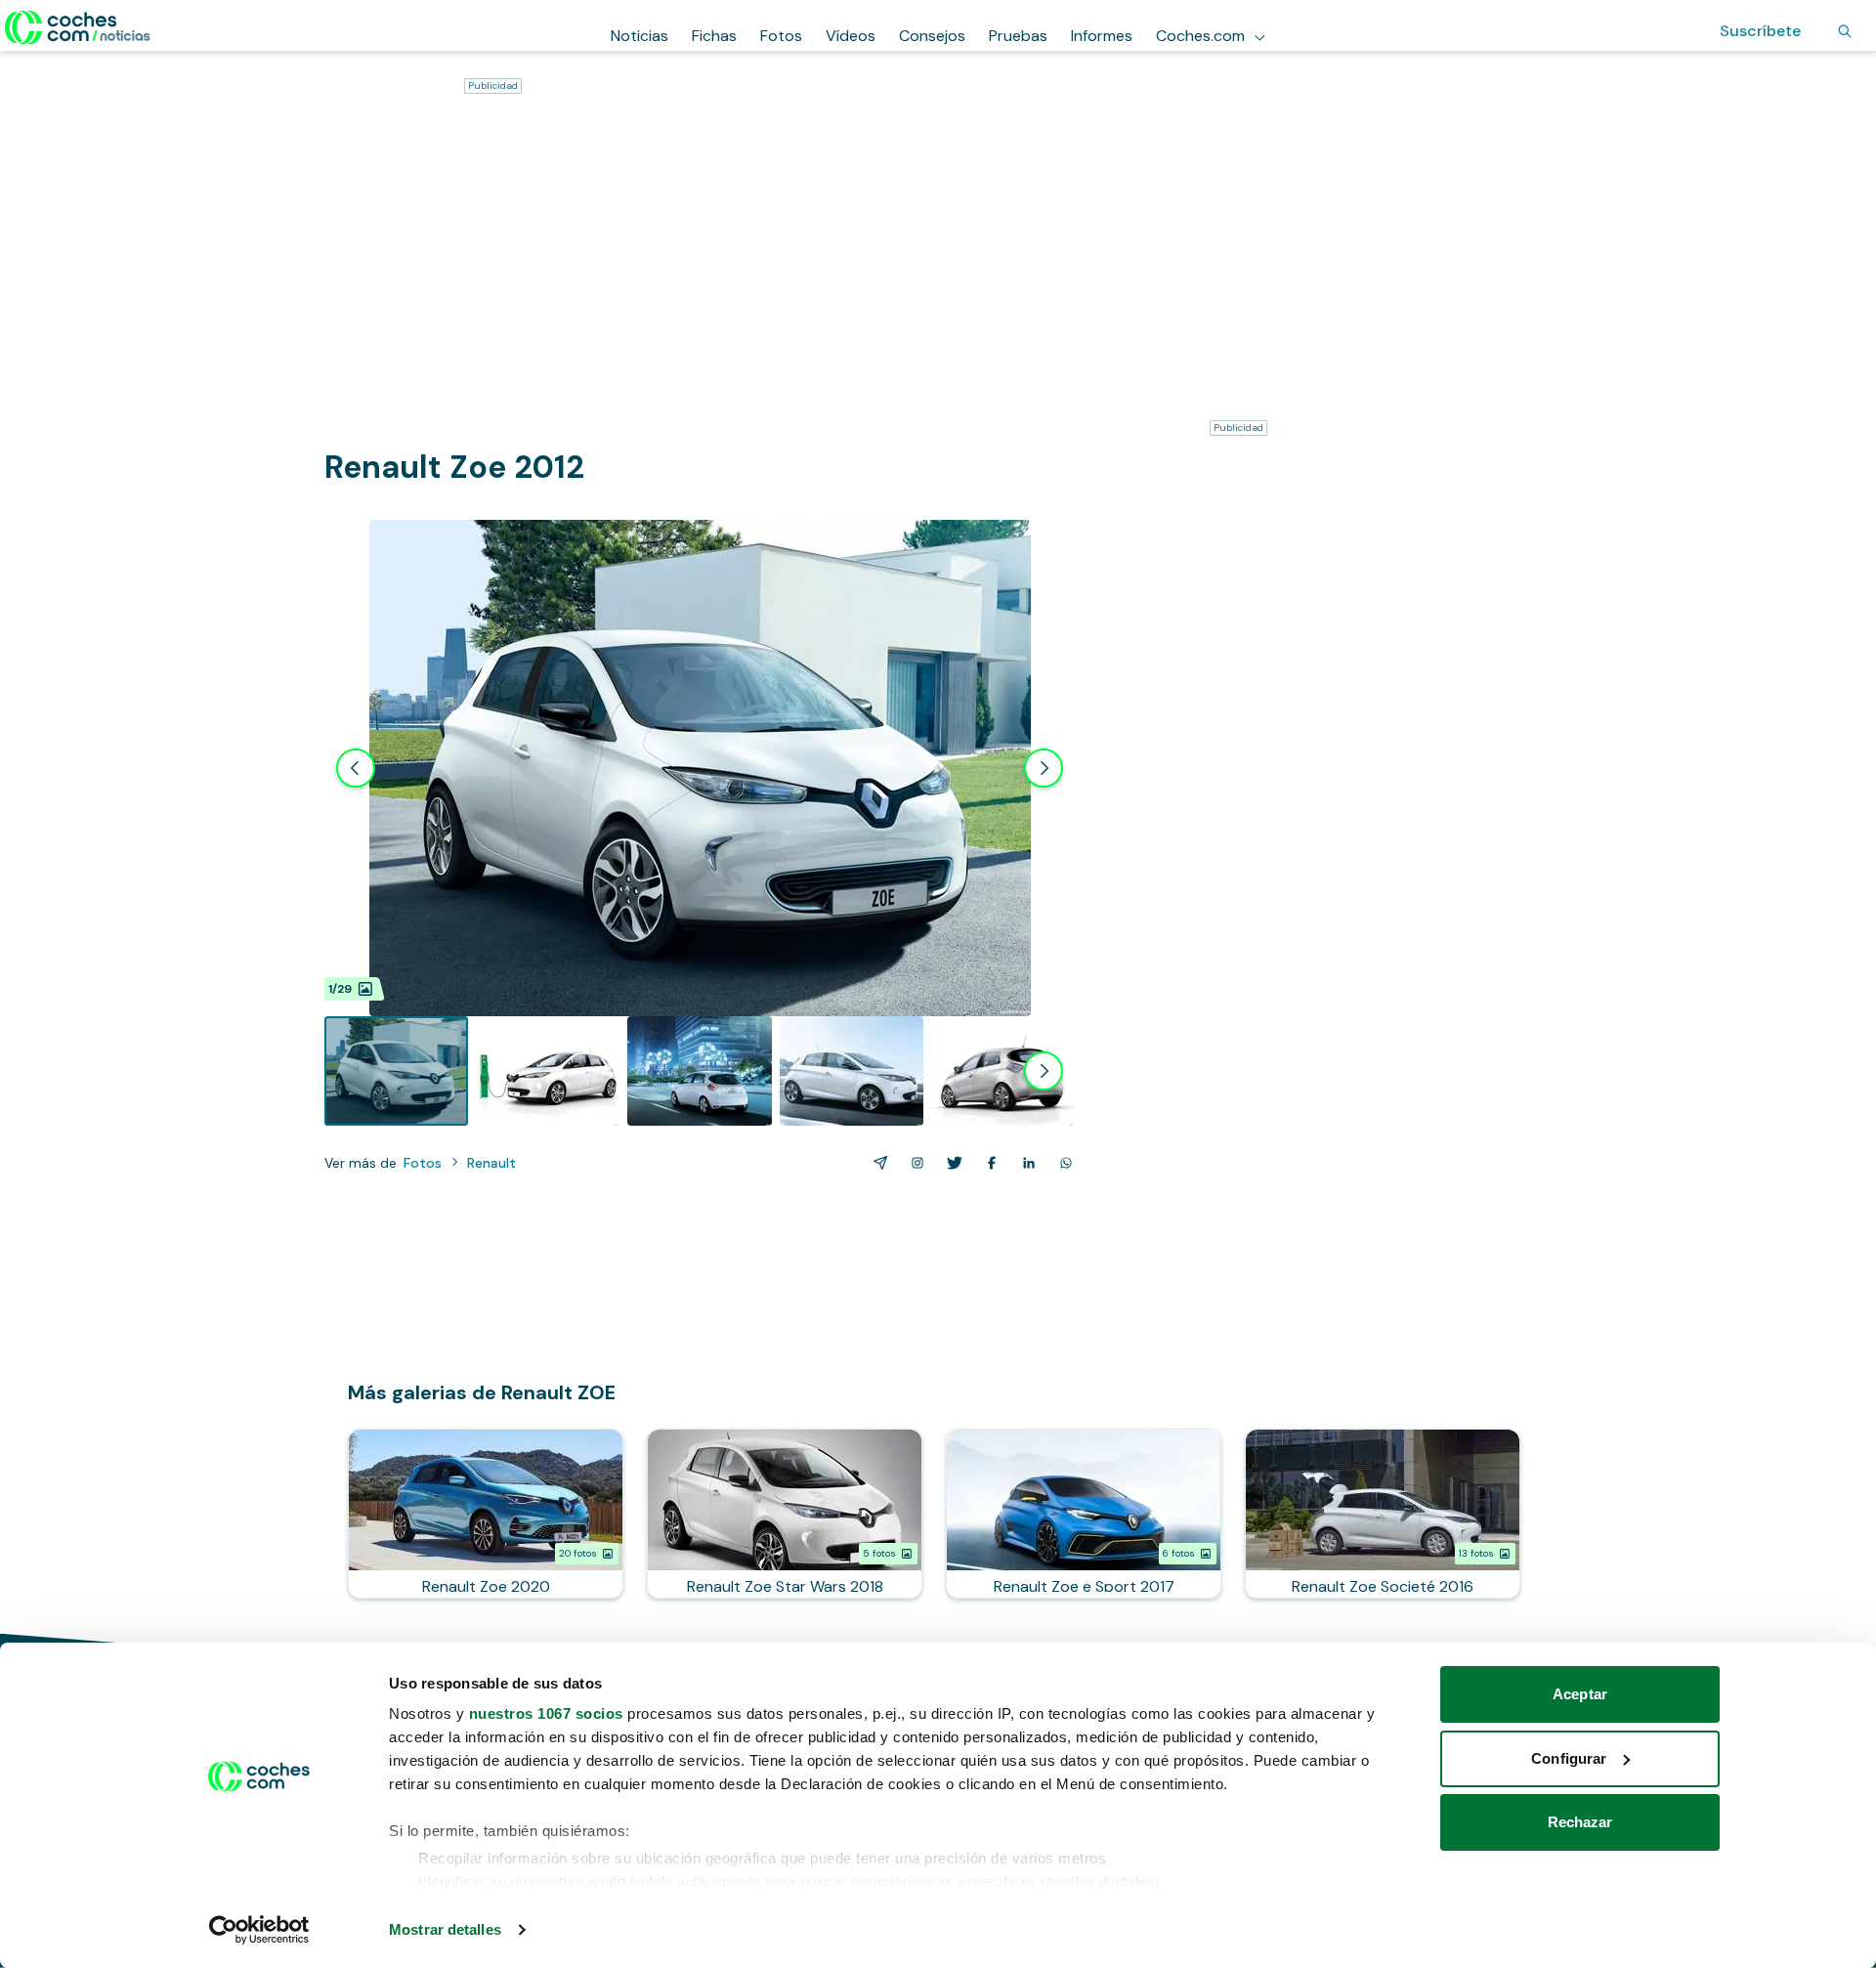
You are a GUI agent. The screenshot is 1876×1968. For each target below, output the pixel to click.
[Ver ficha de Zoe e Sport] (1084, 1514)
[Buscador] (1845, 31)
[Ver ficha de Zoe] (486, 1514)
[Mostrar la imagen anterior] (356, 768)
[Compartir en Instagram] (914, 1163)
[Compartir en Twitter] (951, 1163)
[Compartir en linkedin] (1025, 1163)
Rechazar (1580, 1822)
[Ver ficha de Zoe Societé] (1383, 1514)
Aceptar (1580, 1694)
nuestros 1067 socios (546, 1713)
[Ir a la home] (78, 27)
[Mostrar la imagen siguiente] (1044, 768)
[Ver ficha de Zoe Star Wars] (785, 1514)
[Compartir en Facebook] (988, 1163)
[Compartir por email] (876, 1163)
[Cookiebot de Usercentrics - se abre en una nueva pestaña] (259, 1930)
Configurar (1569, 1758)
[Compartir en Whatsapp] (1062, 1163)
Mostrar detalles (445, 1929)
